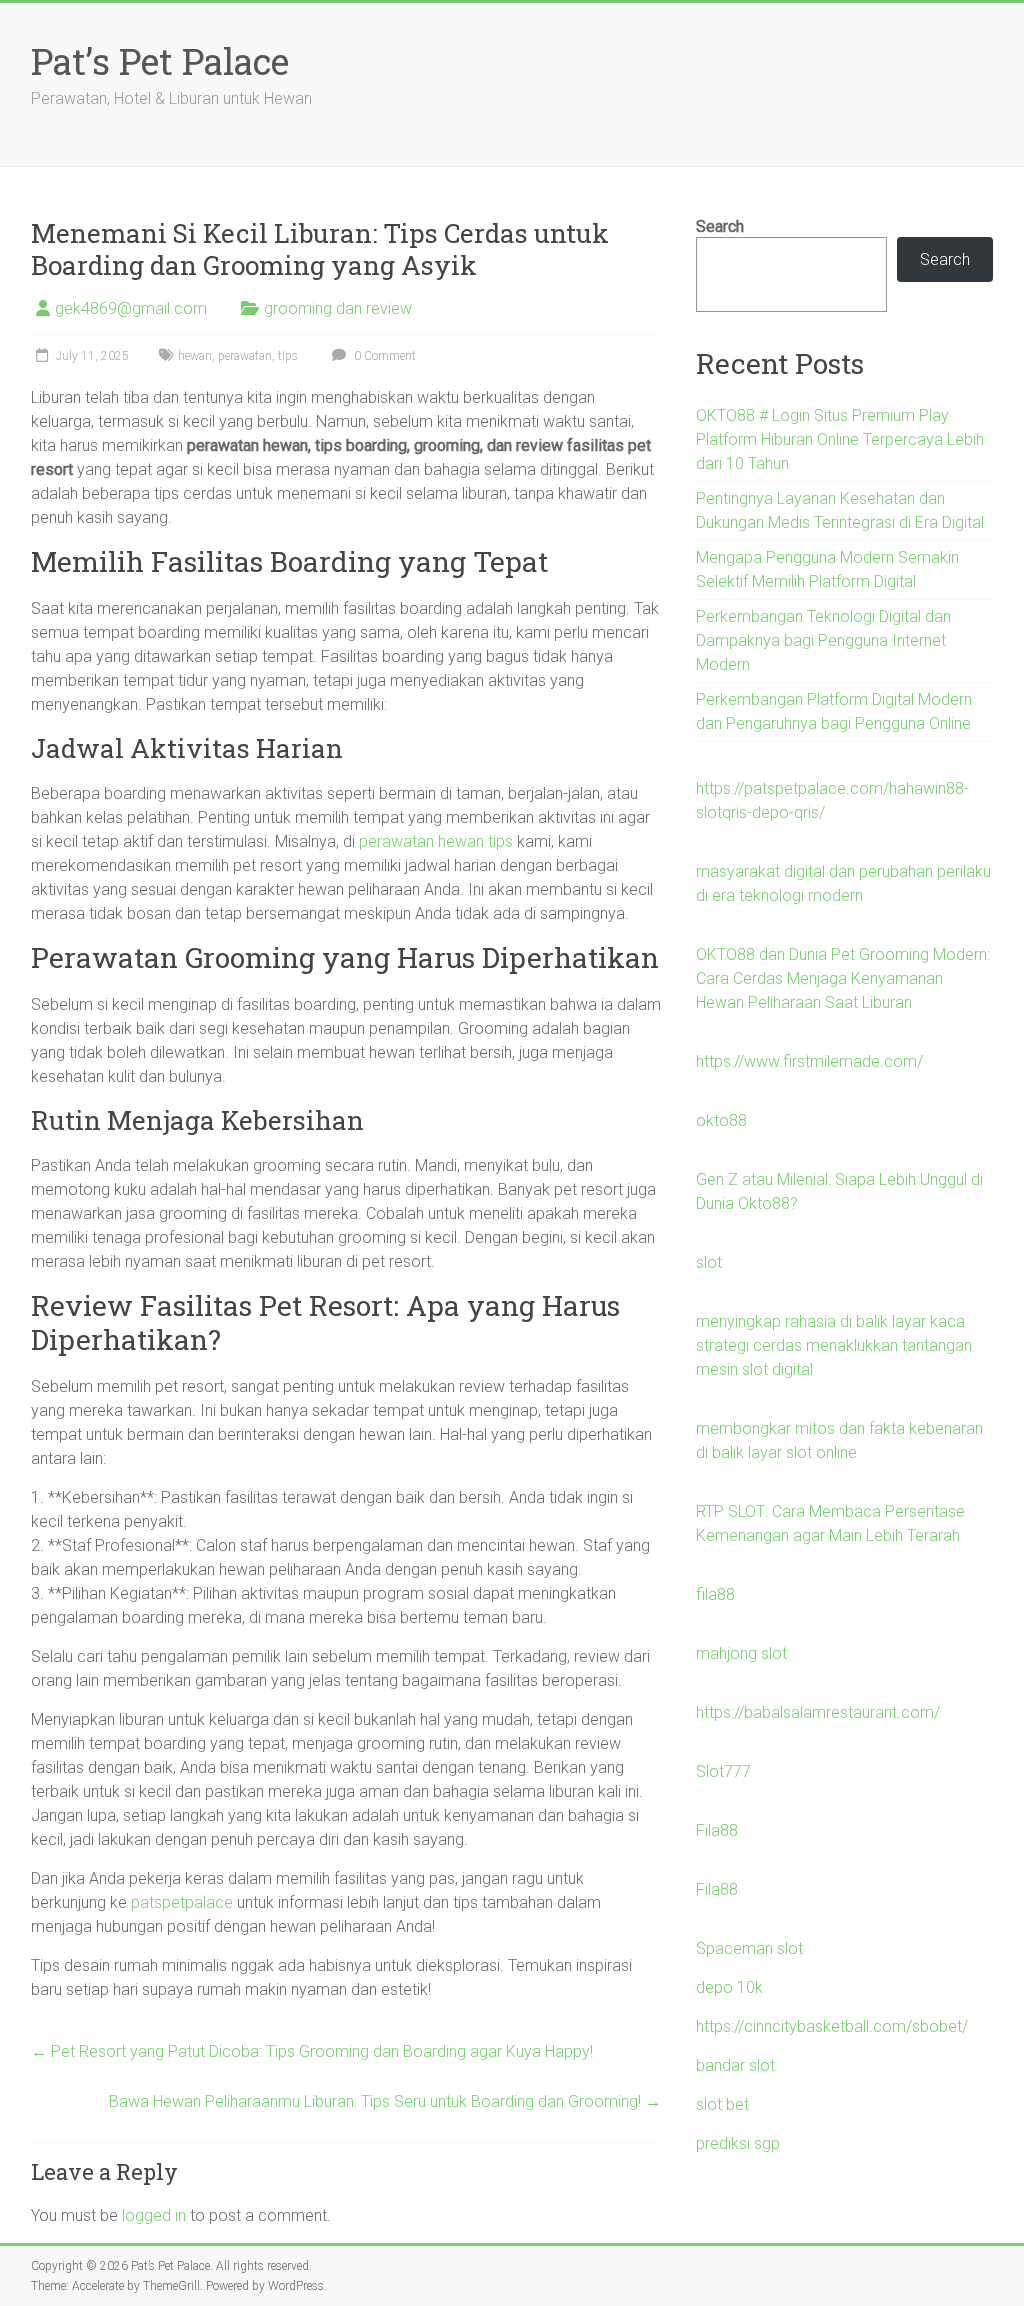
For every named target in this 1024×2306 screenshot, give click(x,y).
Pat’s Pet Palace (160, 61)
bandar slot (735, 2065)
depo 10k (729, 1987)
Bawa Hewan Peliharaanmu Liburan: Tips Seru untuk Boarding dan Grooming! (385, 2101)
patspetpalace (182, 1902)
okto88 (721, 1120)
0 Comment (383, 356)
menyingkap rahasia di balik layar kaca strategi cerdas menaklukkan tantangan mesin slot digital (834, 1345)
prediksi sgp (738, 2143)
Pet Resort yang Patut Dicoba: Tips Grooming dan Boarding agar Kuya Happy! (312, 2051)
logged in (154, 2215)
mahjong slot (741, 1653)
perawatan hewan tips (436, 841)
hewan (195, 356)
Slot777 (723, 1771)
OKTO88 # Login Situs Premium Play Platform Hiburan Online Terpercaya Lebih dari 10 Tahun (840, 439)
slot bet (722, 2104)
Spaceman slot (749, 1948)
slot (709, 1262)
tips (288, 356)
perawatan (245, 356)
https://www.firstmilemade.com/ (809, 1061)
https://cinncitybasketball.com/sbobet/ (832, 2026)
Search (720, 226)
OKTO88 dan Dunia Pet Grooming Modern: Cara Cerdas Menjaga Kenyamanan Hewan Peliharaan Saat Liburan (843, 978)
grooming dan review (338, 308)
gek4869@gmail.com (131, 308)
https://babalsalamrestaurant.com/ (818, 1712)
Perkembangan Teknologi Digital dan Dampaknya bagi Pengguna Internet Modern (823, 640)
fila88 (715, 1594)
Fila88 (717, 1830)
